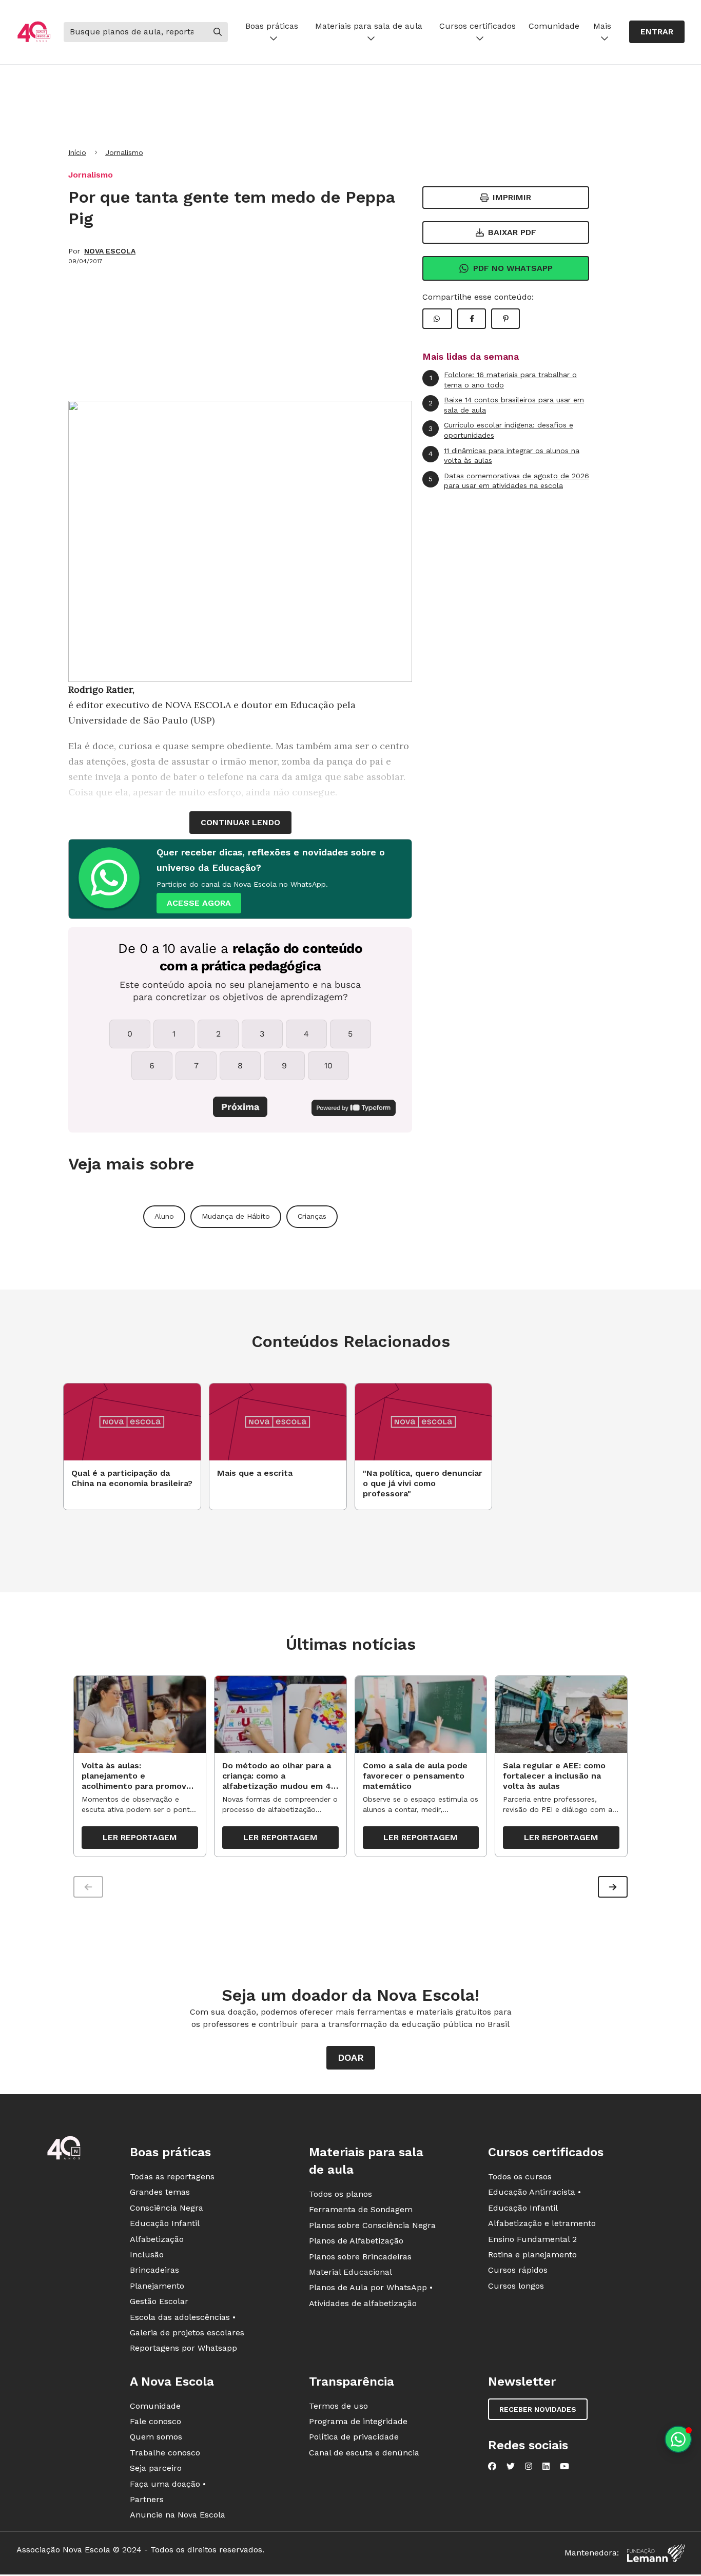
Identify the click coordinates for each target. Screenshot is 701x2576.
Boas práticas (272, 26)
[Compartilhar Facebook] (472, 319)
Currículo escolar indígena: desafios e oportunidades (501, 430)
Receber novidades (538, 2409)
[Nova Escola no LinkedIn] (546, 2466)
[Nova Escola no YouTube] (564, 2466)
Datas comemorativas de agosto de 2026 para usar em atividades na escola (509, 481)
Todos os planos (340, 2194)
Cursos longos (516, 2286)
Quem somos (156, 2437)
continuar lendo (240, 822)
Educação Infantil (165, 2223)
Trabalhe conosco (165, 2453)
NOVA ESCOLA (110, 251)
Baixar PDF (512, 232)
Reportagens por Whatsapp (183, 2348)
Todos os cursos (520, 2177)
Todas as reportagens (172, 2177)
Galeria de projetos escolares (187, 2333)
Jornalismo (124, 152)
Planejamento (157, 2286)
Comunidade (554, 26)
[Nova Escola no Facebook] (492, 2466)
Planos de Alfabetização (356, 2241)
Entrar (657, 32)
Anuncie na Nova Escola (178, 2515)
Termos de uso (338, 2406)
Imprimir (512, 197)
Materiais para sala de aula (369, 26)
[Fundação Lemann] (656, 2553)
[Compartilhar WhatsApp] (437, 319)
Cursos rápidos (518, 2270)
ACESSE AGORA (199, 903)
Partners (147, 2499)
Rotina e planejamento (532, 2255)
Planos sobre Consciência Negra (372, 2225)
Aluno (164, 1216)
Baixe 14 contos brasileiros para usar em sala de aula (506, 405)
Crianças (312, 1216)
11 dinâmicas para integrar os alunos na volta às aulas (504, 456)
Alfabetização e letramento (542, 2223)
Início (77, 152)
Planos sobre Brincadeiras (360, 2257)
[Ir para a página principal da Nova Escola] (34, 32)
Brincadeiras (154, 2270)
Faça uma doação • (168, 2484)
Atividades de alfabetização (363, 2303)
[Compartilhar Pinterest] (505, 319)
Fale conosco (155, 2421)
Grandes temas (160, 2192)
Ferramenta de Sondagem (361, 2209)
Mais (602, 26)
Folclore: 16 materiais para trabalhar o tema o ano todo (503, 380)
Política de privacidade (354, 2437)
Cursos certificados (478, 26)
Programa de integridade (358, 2421)
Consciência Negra (167, 2208)
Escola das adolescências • (183, 2317)
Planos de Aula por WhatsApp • (371, 2287)
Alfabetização (157, 2239)
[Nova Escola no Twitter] (511, 2466)
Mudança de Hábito (236, 1216)
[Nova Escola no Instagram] (529, 2466)
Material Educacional (350, 2272)
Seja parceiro (156, 2468)
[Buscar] (218, 32)
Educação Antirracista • (534, 2192)
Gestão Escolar (159, 2301)
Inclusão (147, 2255)
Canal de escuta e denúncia (364, 2453)
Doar (351, 2057)
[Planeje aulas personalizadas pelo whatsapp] (678, 2439)
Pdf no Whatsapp (513, 268)
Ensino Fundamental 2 (532, 2239)
